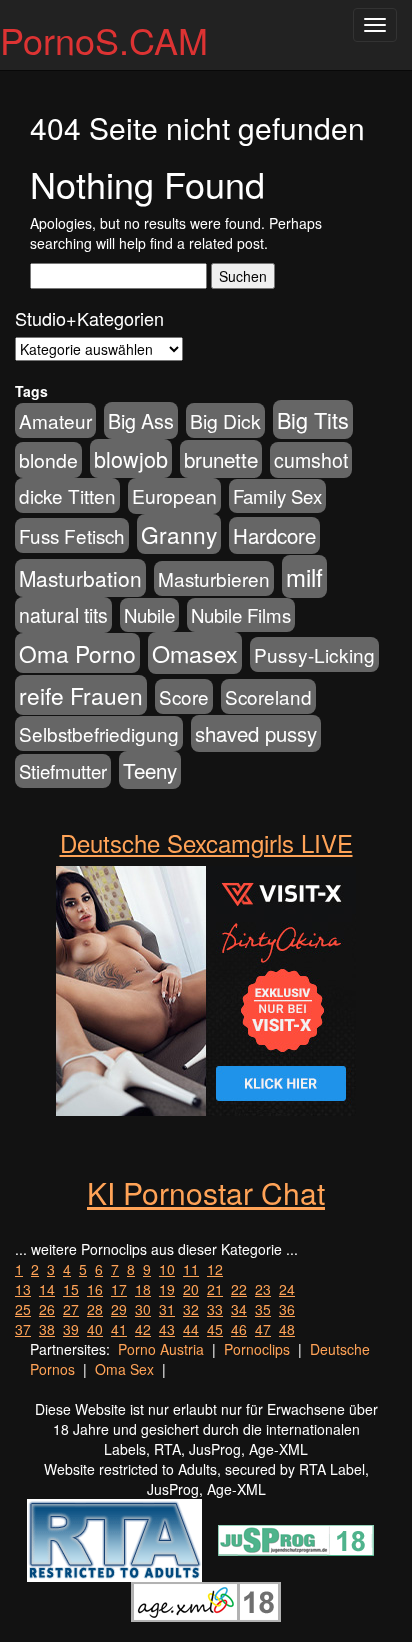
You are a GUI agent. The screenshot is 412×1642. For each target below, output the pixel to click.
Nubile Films (241, 615)
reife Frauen (81, 695)
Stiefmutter (63, 771)
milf (304, 576)
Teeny (150, 770)
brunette (221, 459)
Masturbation (80, 578)
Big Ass (141, 420)
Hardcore (274, 535)
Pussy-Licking (314, 654)
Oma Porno (77, 653)
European (174, 496)
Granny (179, 534)
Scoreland (268, 696)
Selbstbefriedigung (99, 733)
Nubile (149, 615)
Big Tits (313, 419)
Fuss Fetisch (72, 535)
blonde (48, 460)
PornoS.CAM (104, 39)
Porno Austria (161, 1349)
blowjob (131, 458)
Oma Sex (124, 1369)
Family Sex (277, 496)
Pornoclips (257, 1349)
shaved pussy (256, 733)
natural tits (63, 615)
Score (184, 696)
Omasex (195, 653)
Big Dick (225, 420)
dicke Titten (67, 495)
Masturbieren (214, 578)
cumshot (311, 460)
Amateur (55, 420)
